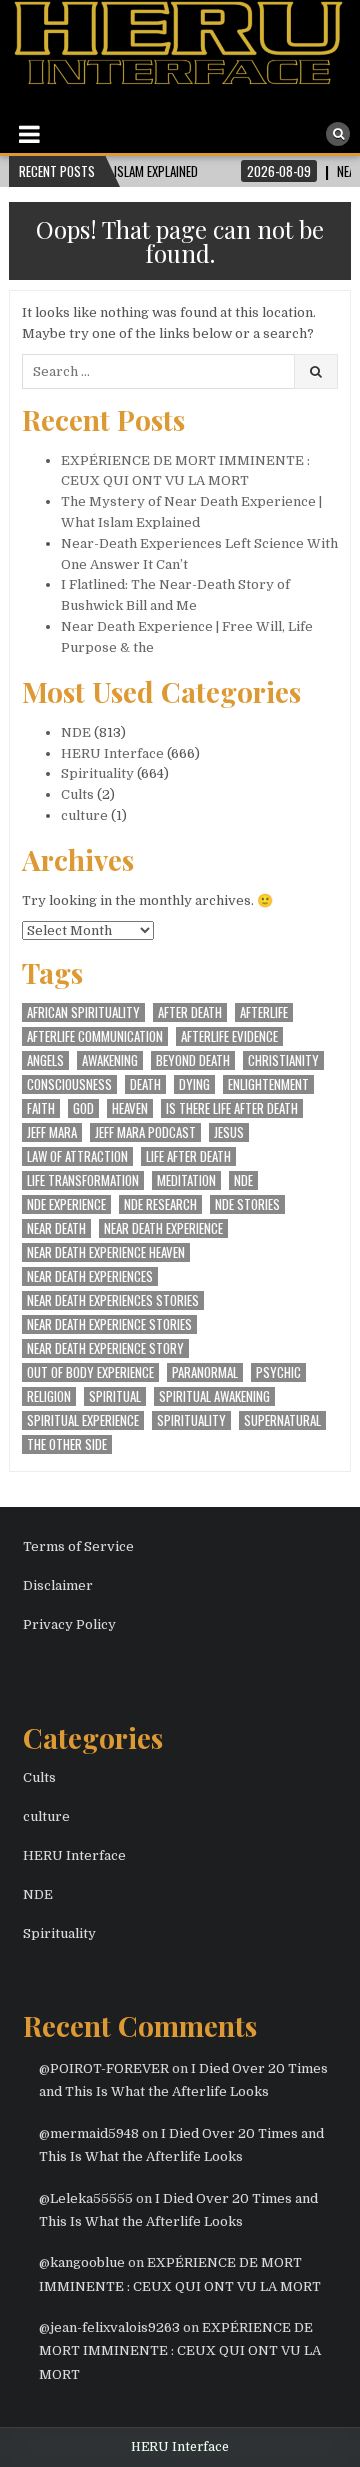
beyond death (193, 1060)
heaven (130, 1108)
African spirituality (83, 1012)
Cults (77, 794)
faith (41, 1108)
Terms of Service (78, 1546)
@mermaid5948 (89, 2133)
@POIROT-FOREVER (104, 2068)
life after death (188, 1156)
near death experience (163, 1228)
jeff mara (52, 1132)
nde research (160, 1204)
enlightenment (268, 1084)
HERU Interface (112, 753)
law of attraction (77, 1156)
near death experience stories (109, 1324)
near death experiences (90, 1276)
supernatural (282, 1420)
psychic (278, 1372)
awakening (110, 1060)
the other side (67, 1444)
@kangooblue (82, 2262)
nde (243, 1180)
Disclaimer (58, 1585)
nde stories (247, 1204)
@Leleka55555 (86, 2198)
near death (56, 1228)
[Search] (338, 134)
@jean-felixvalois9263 (109, 2327)
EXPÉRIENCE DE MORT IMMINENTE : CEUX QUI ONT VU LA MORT (180, 2351)
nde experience (66, 1204)
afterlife (264, 1012)
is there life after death (232, 1108)
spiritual (115, 1396)
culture (84, 815)
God (83, 1108)
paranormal (205, 1372)
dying (194, 1084)
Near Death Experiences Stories (113, 1300)
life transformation (83, 1180)
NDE (76, 732)
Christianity (283, 1060)
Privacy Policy (69, 1624)
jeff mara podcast (145, 1132)
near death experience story (105, 1348)
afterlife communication (95, 1036)
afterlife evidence (229, 1036)
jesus (229, 1132)
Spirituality (97, 773)
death (145, 1084)
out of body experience (90, 1372)
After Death (190, 1012)
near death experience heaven (106, 1252)
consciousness (69, 1084)
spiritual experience (83, 1420)
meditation (186, 1180)
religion (49, 1396)
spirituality (191, 1420)
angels (45, 1060)
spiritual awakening (214, 1396)
